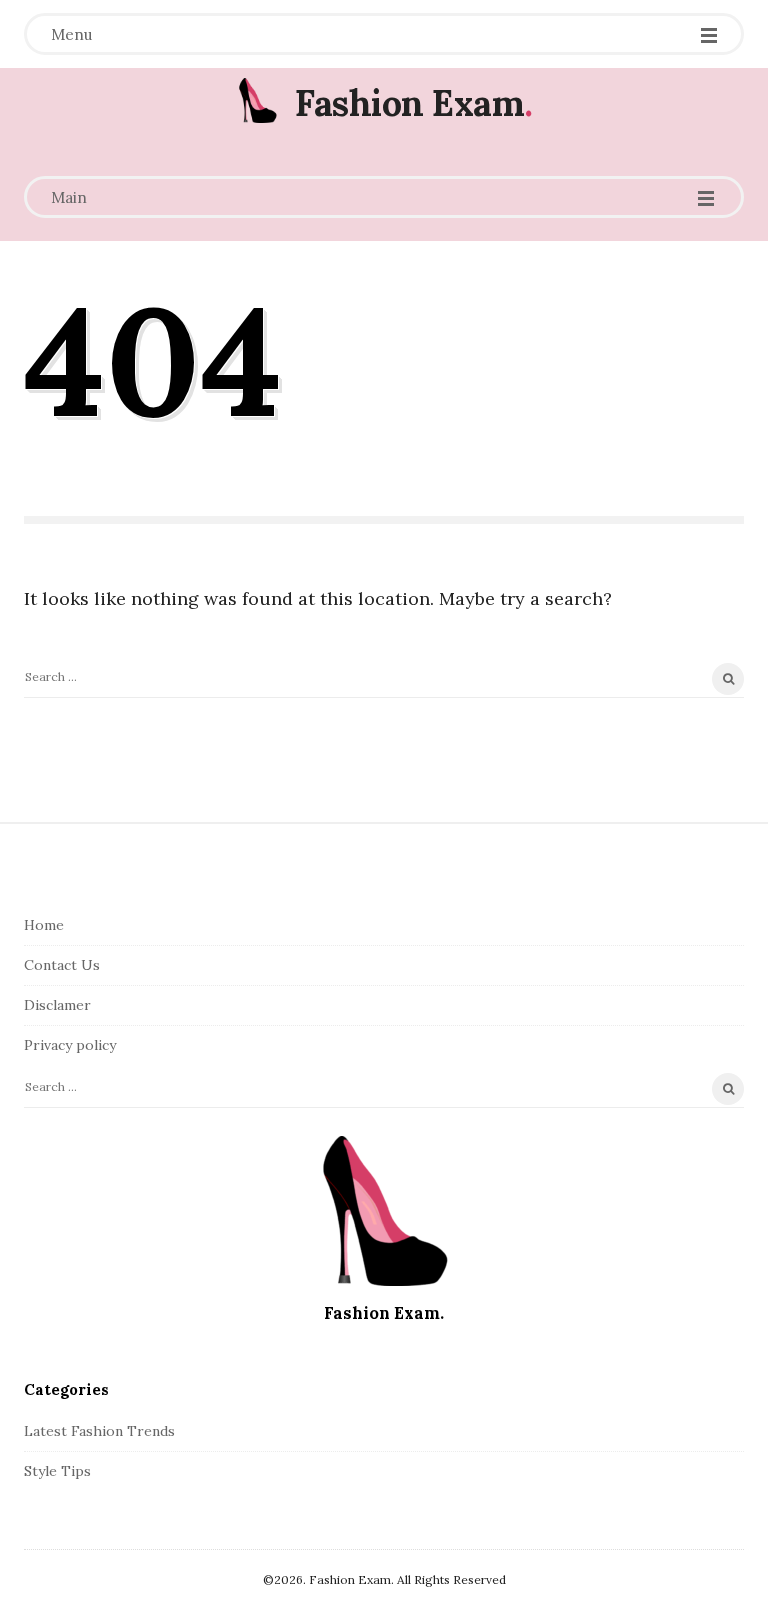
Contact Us (62, 965)
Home (44, 925)
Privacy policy (70, 1045)
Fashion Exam (409, 103)
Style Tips (57, 1471)
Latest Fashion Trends (99, 1431)
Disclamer (57, 1005)
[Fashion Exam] (257, 100)
